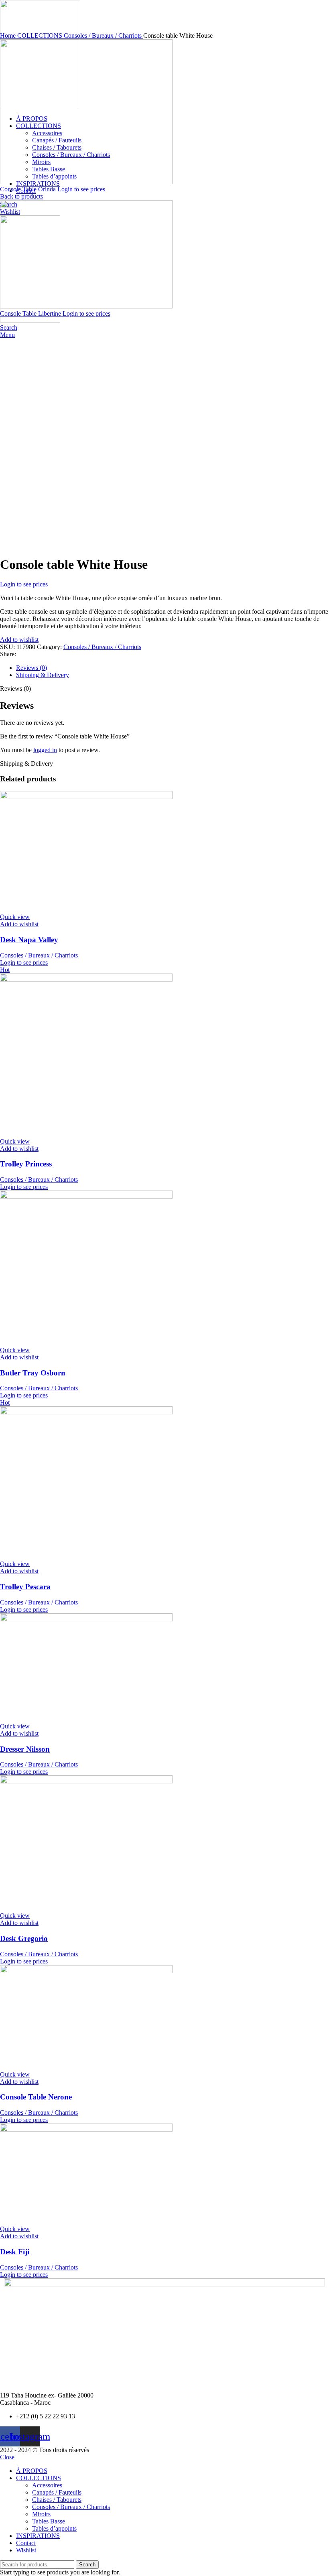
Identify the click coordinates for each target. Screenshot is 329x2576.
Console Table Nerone (36, 2097)
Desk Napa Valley (29, 940)
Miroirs (41, 2514)
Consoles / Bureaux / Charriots (104, 35)
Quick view (15, 917)
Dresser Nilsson (25, 1749)
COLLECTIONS (41, 35)
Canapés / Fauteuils (57, 2492)
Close (7, 2457)
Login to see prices (81, 189)
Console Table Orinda (29, 189)
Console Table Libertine (31, 313)
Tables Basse (49, 2521)
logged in (45, 750)
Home (9, 35)
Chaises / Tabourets (57, 2500)
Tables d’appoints (54, 2528)
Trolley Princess (26, 1164)
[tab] (173, 668)
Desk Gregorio (24, 1938)
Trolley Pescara (25, 1587)
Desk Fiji (15, 2252)
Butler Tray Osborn (33, 1373)
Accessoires (47, 2485)
